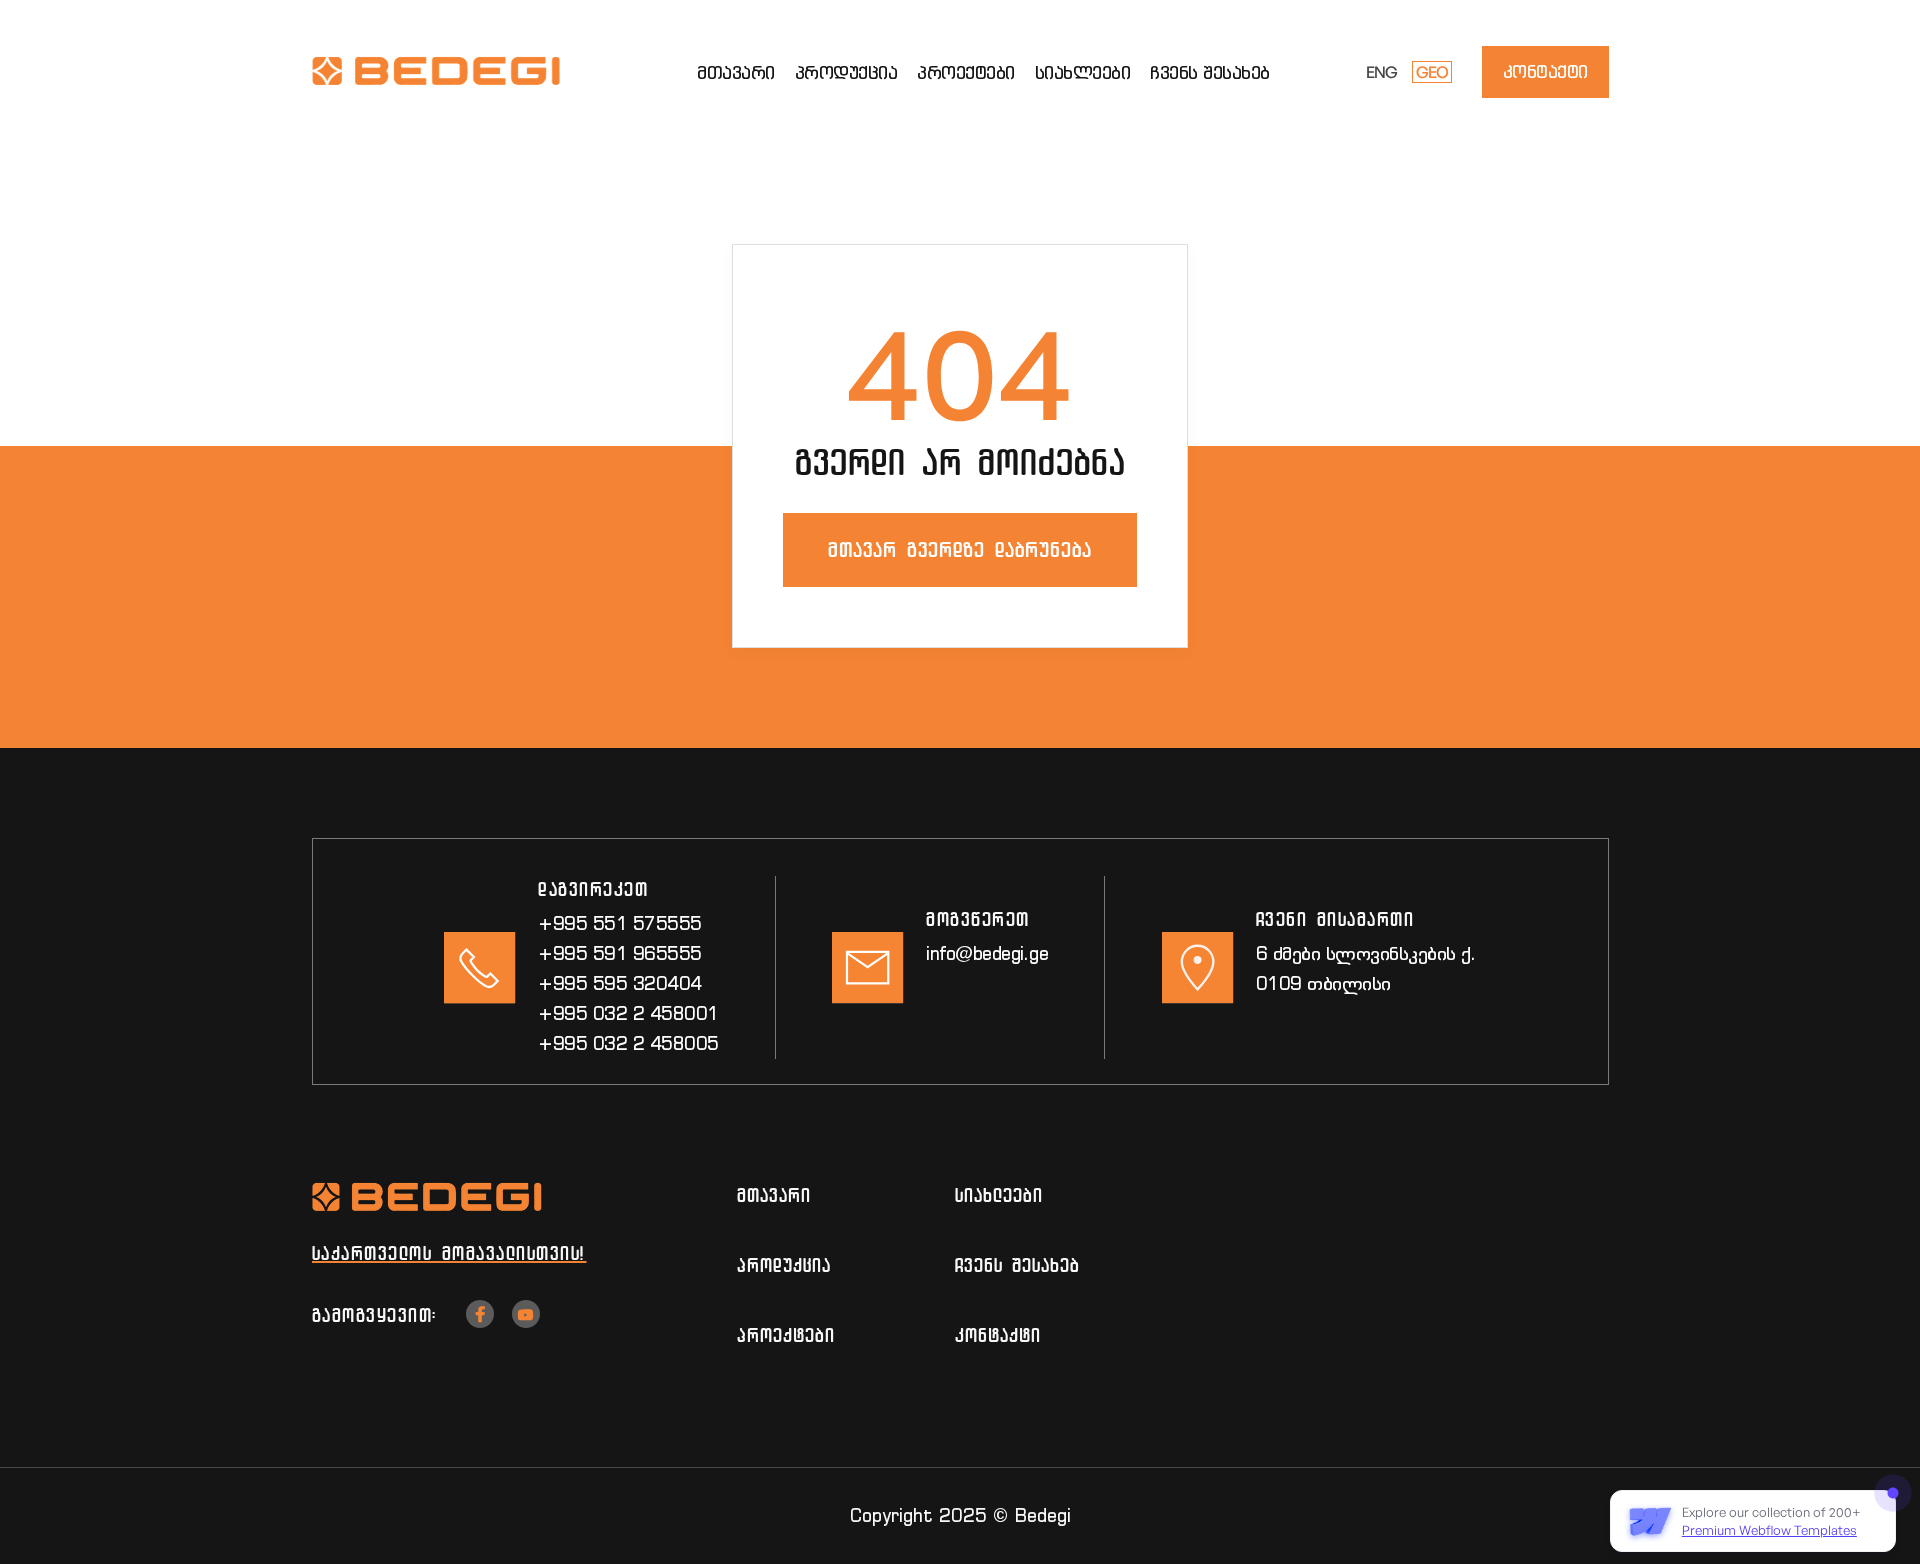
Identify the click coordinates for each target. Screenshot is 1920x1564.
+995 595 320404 (620, 983)
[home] (462, 72)
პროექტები (966, 72)
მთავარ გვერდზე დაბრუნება (960, 550)
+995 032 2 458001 (628, 1013)
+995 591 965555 (620, 953)
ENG (1381, 72)
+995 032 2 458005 (628, 1043)
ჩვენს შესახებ (1210, 72)
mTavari (774, 1195)
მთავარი (736, 72)
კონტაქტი (1545, 71)
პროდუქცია (846, 72)
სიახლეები (1083, 72)
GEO (1432, 72)
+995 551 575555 (620, 923)
